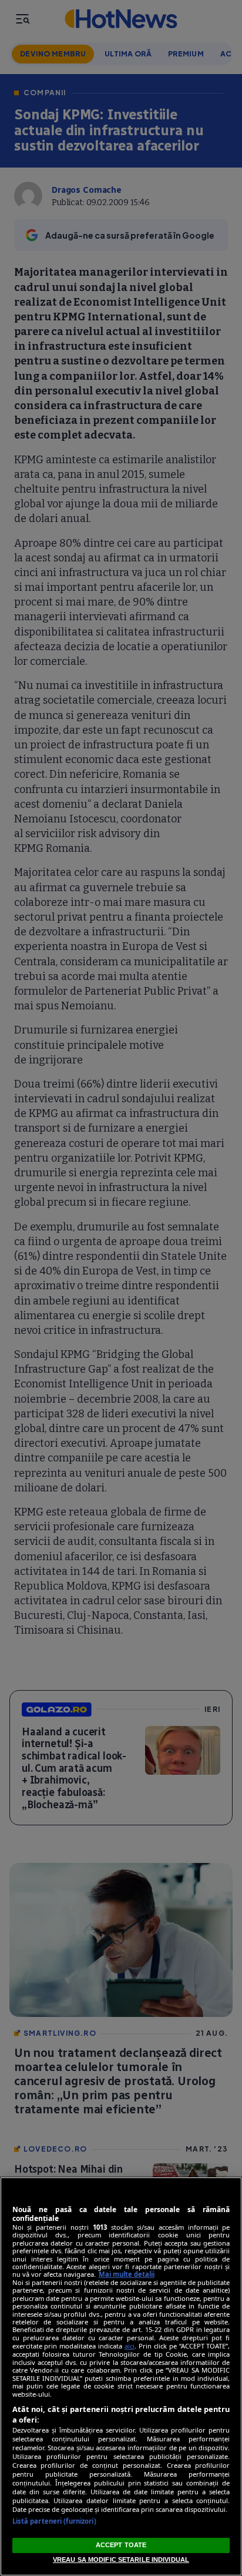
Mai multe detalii (127, 2274)
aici (130, 2346)
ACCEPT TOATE (121, 2545)
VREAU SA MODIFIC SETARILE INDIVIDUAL (121, 2560)
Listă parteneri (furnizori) (54, 2521)
